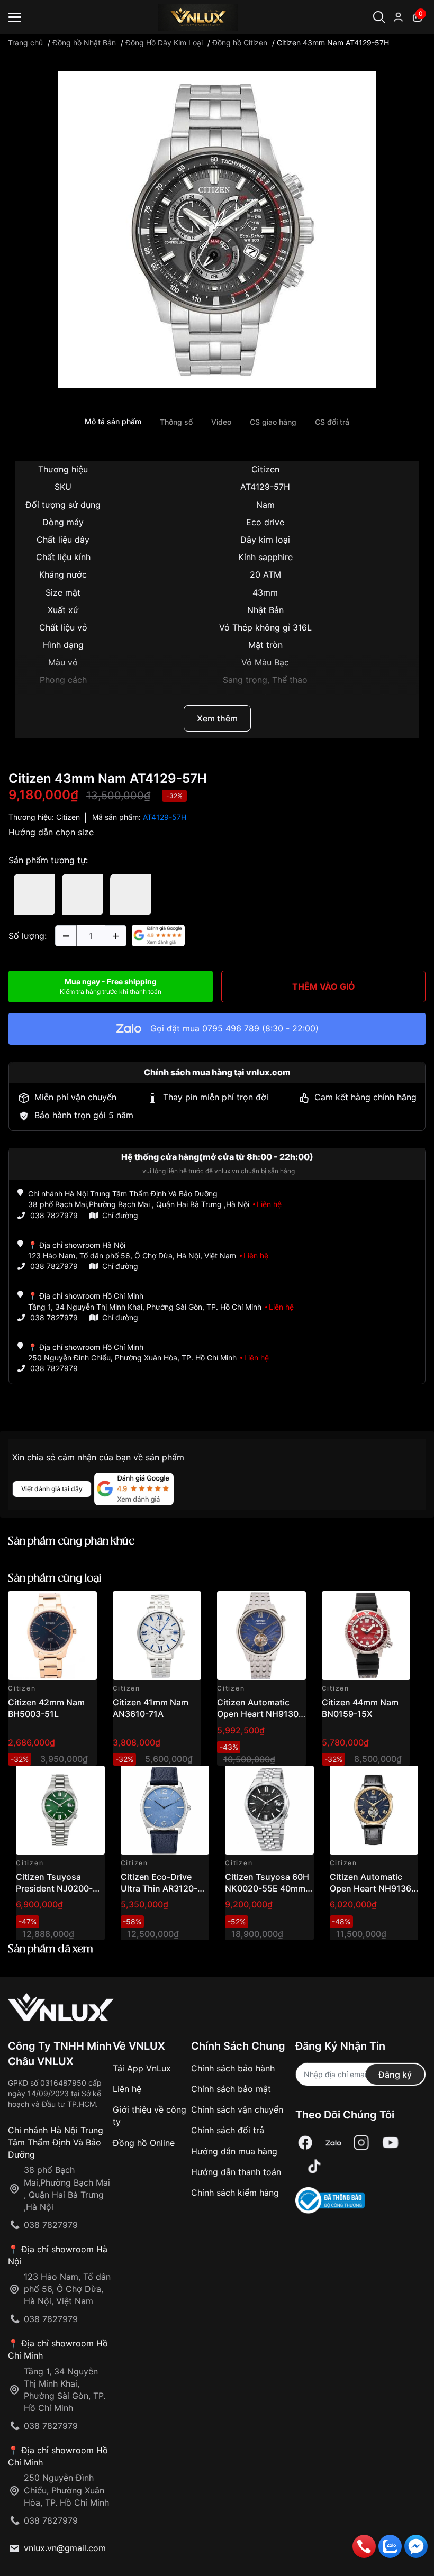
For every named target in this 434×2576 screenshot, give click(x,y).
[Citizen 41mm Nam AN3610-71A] (157, 1636)
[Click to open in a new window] (217, 229)
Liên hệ (127, 2089)
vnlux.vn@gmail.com (65, 2548)
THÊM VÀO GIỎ (324, 986)
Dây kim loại (265, 540)
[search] (401, 53)
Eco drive (265, 522)
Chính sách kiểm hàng (235, 2193)
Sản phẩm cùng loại (55, 1579)
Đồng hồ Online (144, 2143)
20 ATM (265, 574)
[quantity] (66, 936)
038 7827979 (54, 1215)
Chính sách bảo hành (233, 2068)
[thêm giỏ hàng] (59, 1605)
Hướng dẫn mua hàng (234, 2151)
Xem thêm (217, 718)
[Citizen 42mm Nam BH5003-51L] (52, 1636)
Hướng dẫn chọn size (51, 832)
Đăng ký (395, 2075)
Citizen (265, 469)
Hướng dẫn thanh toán (236, 2172)
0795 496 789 (231, 1028)
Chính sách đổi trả (228, 2130)
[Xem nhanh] (83, 1605)
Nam (265, 505)
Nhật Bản (265, 610)
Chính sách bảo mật (231, 2089)
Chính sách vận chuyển (237, 2109)
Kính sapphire (265, 557)
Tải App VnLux (142, 2068)
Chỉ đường (120, 1215)
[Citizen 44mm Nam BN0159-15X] (366, 1636)
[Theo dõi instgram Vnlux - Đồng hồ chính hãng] (361, 2143)
